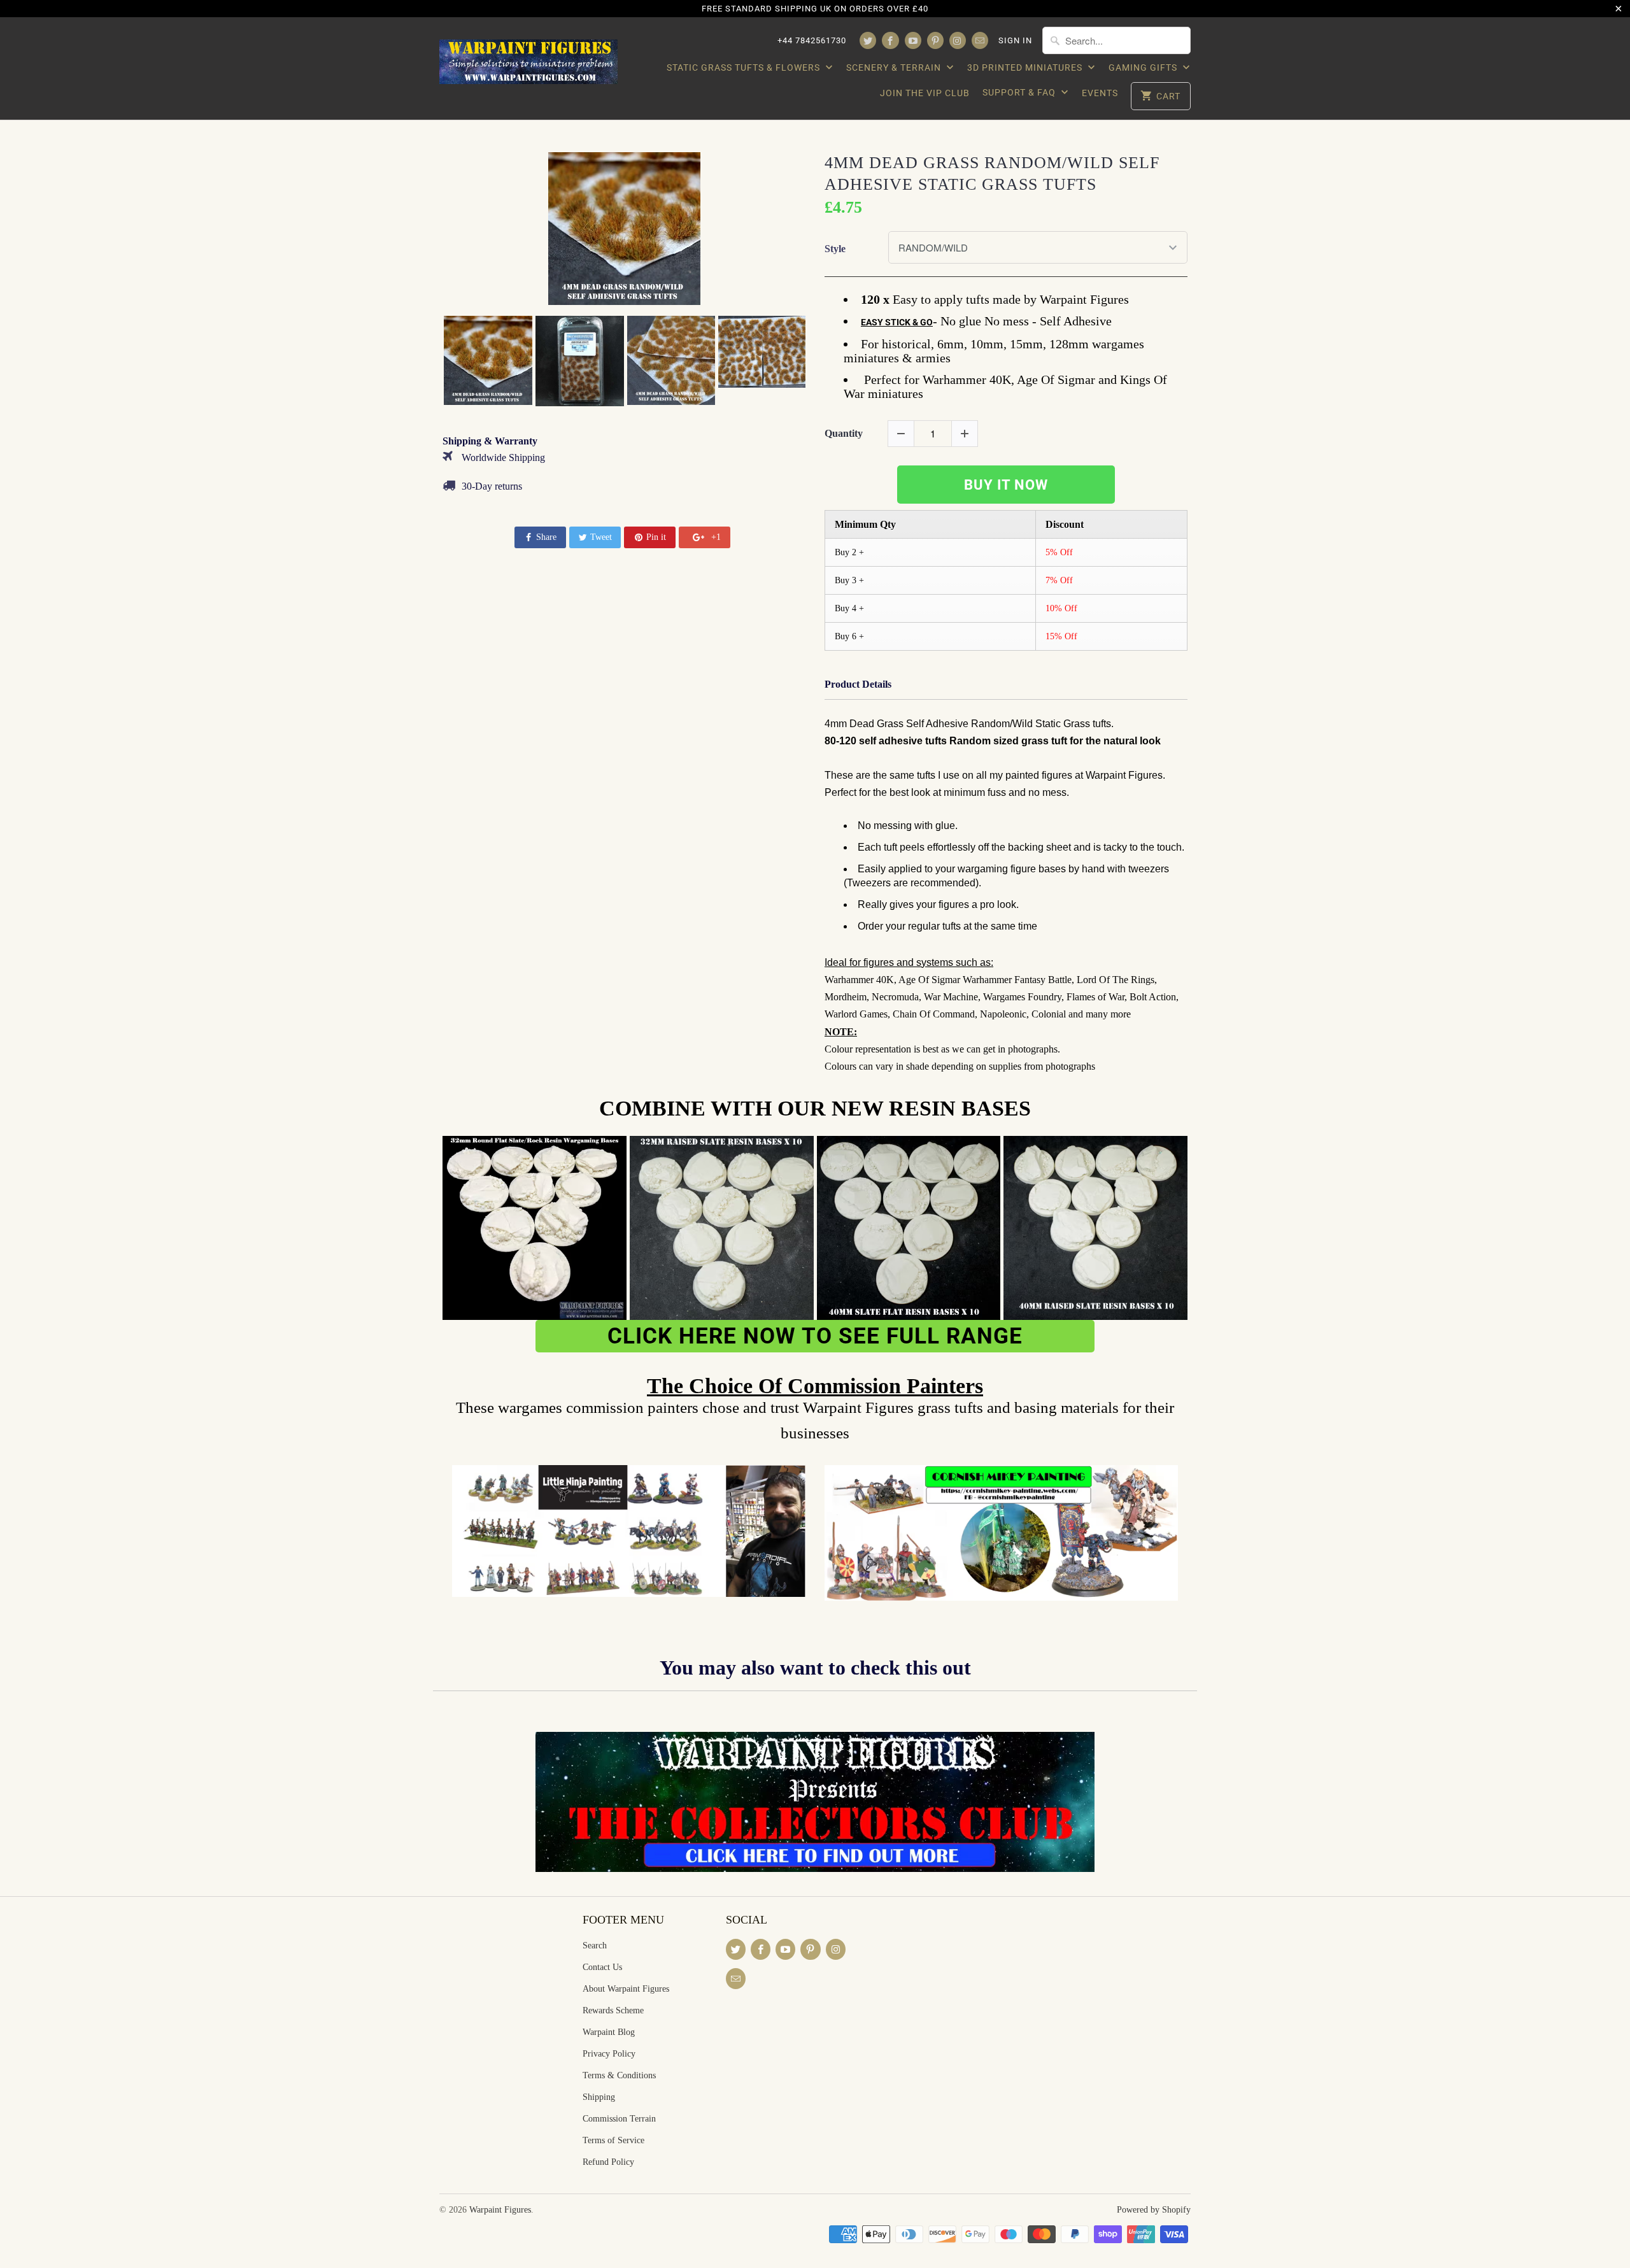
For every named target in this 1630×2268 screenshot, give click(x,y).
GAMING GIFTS (1144, 67)
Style (835, 249)
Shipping (599, 2097)
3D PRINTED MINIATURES (1026, 67)
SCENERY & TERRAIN (895, 67)
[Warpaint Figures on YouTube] (913, 40)
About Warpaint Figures (626, 1989)
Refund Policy (608, 2162)
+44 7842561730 (812, 40)
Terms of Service (613, 2140)
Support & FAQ (1020, 92)
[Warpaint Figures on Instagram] (958, 40)
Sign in (1015, 40)
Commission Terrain (619, 2119)
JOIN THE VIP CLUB (925, 93)
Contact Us (602, 1967)
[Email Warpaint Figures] (980, 40)
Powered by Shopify (1154, 2210)
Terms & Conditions (619, 2075)
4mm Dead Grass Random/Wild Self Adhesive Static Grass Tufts (992, 174)
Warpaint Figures (500, 2210)
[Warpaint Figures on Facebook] (890, 40)
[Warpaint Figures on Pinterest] (935, 40)
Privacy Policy (609, 2054)
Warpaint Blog (609, 2032)
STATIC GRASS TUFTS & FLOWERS (745, 67)
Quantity (844, 433)
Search (595, 1946)
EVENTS (1100, 93)
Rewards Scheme (613, 2010)
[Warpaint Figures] (528, 58)
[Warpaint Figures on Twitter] (868, 40)
